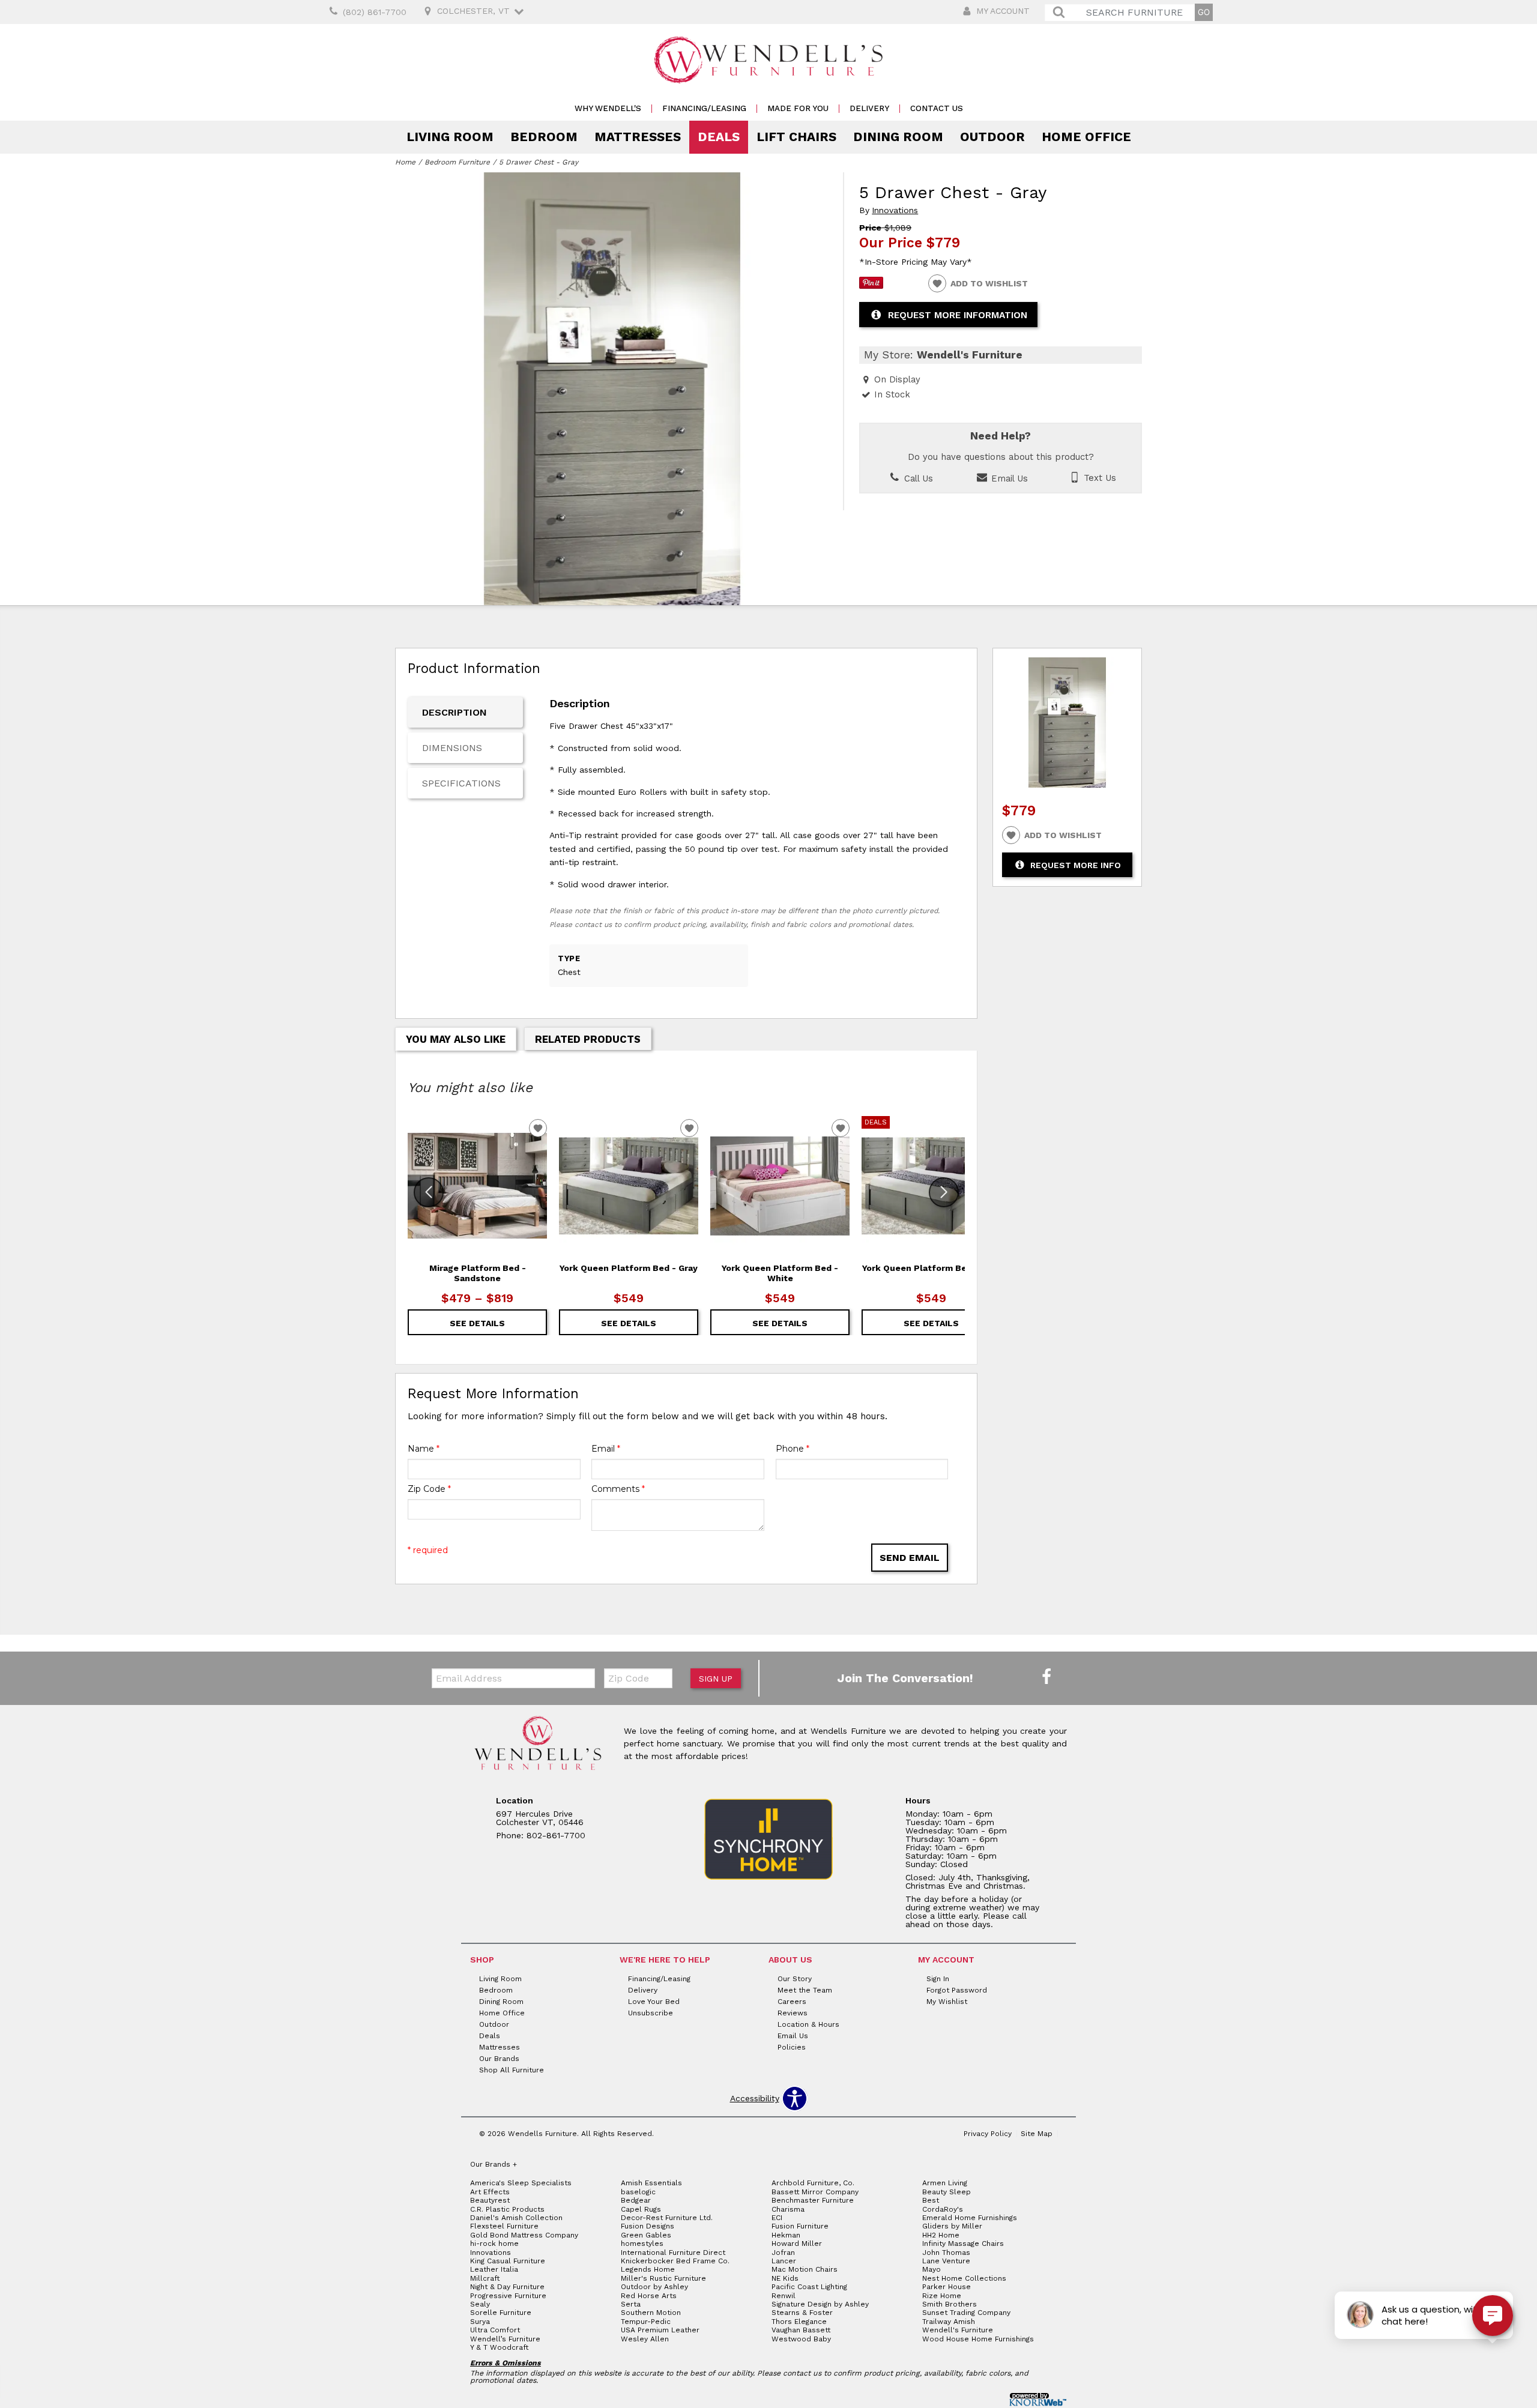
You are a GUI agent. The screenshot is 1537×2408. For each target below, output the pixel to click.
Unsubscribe (651, 2013)
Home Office (1086, 137)
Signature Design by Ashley (820, 2304)
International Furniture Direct (673, 2253)
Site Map (1037, 2134)
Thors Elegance (799, 2322)
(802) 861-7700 (375, 12)
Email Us (1008, 478)
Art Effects (490, 2192)
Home (405, 162)
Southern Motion (651, 2313)
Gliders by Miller (952, 2226)
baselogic (638, 2192)
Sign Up (716, 1679)
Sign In (938, 1979)
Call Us (917, 478)
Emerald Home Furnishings (970, 2218)
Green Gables (646, 2235)
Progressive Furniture (508, 2296)
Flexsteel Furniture (504, 2226)
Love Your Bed (654, 2002)
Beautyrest (490, 2200)
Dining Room (898, 137)
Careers (792, 2002)
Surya (480, 2322)
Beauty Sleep (947, 2192)
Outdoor (992, 137)
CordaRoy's (943, 2209)
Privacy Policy (988, 2134)
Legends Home (648, 2269)
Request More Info (1076, 865)
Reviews (793, 2013)
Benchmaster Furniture (813, 2200)
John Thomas (946, 2253)
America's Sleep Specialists (521, 2183)
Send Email (910, 1558)
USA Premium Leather (660, 2330)
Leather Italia (494, 2269)
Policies (792, 2047)
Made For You (798, 108)
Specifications (461, 783)
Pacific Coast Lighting (809, 2287)
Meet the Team (805, 1990)
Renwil (784, 2296)
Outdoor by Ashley (654, 2287)
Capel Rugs (641, 2209)
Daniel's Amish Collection (516, 2218)
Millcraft (485, 2278)
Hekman (786, 2235)
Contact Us (937, 108)
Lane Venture (946, 2261)
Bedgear (636, 2200)
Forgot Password (957, 1990)
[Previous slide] (429, 1192)
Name (424, 1449)
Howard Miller (797, 2244)
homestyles (642, 2244)
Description (454, 712)
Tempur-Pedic (646, 2322)
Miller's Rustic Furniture (663, 2278)
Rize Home (942, 2296)
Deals (719, 137)
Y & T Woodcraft (499, 2347)
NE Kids (785, 2278)
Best (931, 2200)
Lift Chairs (796, 137)
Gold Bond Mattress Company (524, 2235)
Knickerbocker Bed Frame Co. (675, 2261)
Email (606, 1449)
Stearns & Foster (802, 2313)
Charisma (788, 2209)
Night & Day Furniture (507, 2287)
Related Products (588, 1039)
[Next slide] (944, 1192)
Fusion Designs (648, 2226)
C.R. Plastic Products (507, 2209)
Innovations (895, 210)
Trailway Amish (949, 2322)
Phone (793, 1449)
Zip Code (429, 1489)
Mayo (932, 2269)
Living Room (450, 137)
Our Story (795, 1979)
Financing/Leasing (704, 108)
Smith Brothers (950, 2304)
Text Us (1098, 478)
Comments (618, 1489)
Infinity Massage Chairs (963, 2244)
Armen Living (945, 2183)
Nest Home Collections (964, 2278)
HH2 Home (941, 2235)
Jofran (783, 2253)
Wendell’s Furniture (505, 2339)
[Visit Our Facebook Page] (1046, 1677)
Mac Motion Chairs (805, 2269)
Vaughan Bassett (801, 2330)
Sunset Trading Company (966, 2313)
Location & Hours (808, 2024)
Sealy (480, 2304)
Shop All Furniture (512, 2070)
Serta (631, 2304)
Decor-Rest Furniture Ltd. (667, 2218)
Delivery (869, 108)
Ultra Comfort (495, 2330)
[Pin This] (871, 286)
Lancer (784, 2261)
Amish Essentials (651, 2183)
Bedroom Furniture (457, 162)
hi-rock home (494, 2244)
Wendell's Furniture (958, 2330)
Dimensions (452, 748)
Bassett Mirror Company (815, 2192)
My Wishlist (947, 2002)
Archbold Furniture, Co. (813, 2183)
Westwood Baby (801, 2339)
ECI (777, 2218)
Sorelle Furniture (501, 2313)
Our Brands (499, 2059)
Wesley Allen (645, 2339)
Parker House (947, 2287)
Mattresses (638, 137)
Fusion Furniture (800, 2226)
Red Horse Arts (649, 2296)
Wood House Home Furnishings (978, 2339)
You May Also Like (456, 1039)
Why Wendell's (608, 108)
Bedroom (544, 137)
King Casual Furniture (508, 2261)
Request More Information (958, 315)
